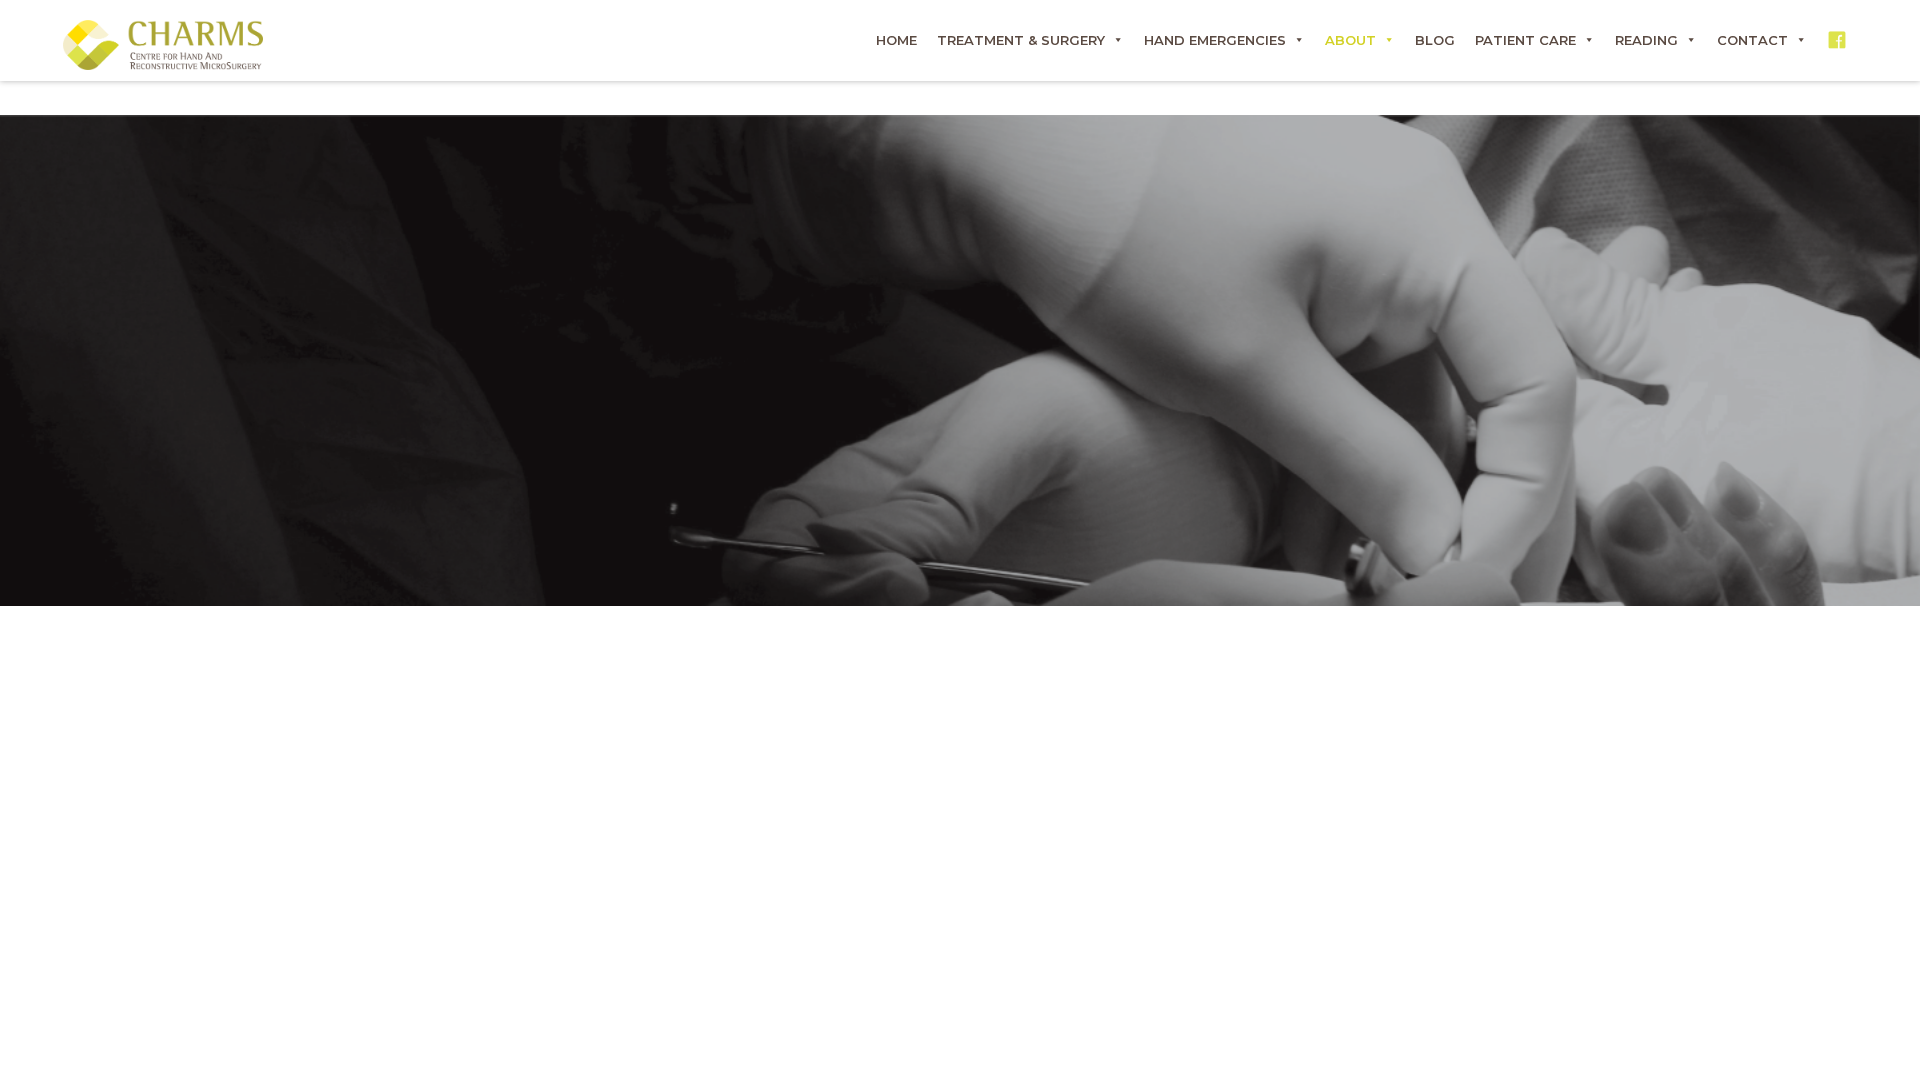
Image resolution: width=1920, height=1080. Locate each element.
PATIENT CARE (1525, 40)
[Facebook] (1837, 40)
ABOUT (1350, 40)
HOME (896, 40)
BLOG (1435, 40)
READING (1646, 40)
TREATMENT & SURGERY (1021, 40)
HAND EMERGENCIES (1215, 40)
